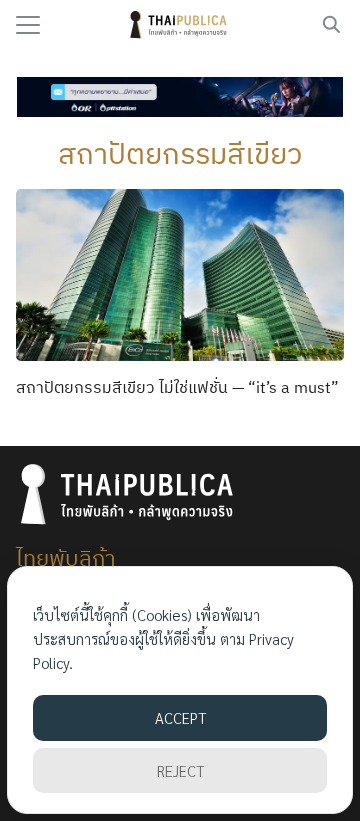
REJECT (180, 770)
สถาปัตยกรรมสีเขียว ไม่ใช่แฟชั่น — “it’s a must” (177, 387)
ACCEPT (180, 717)
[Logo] (180, 25)
